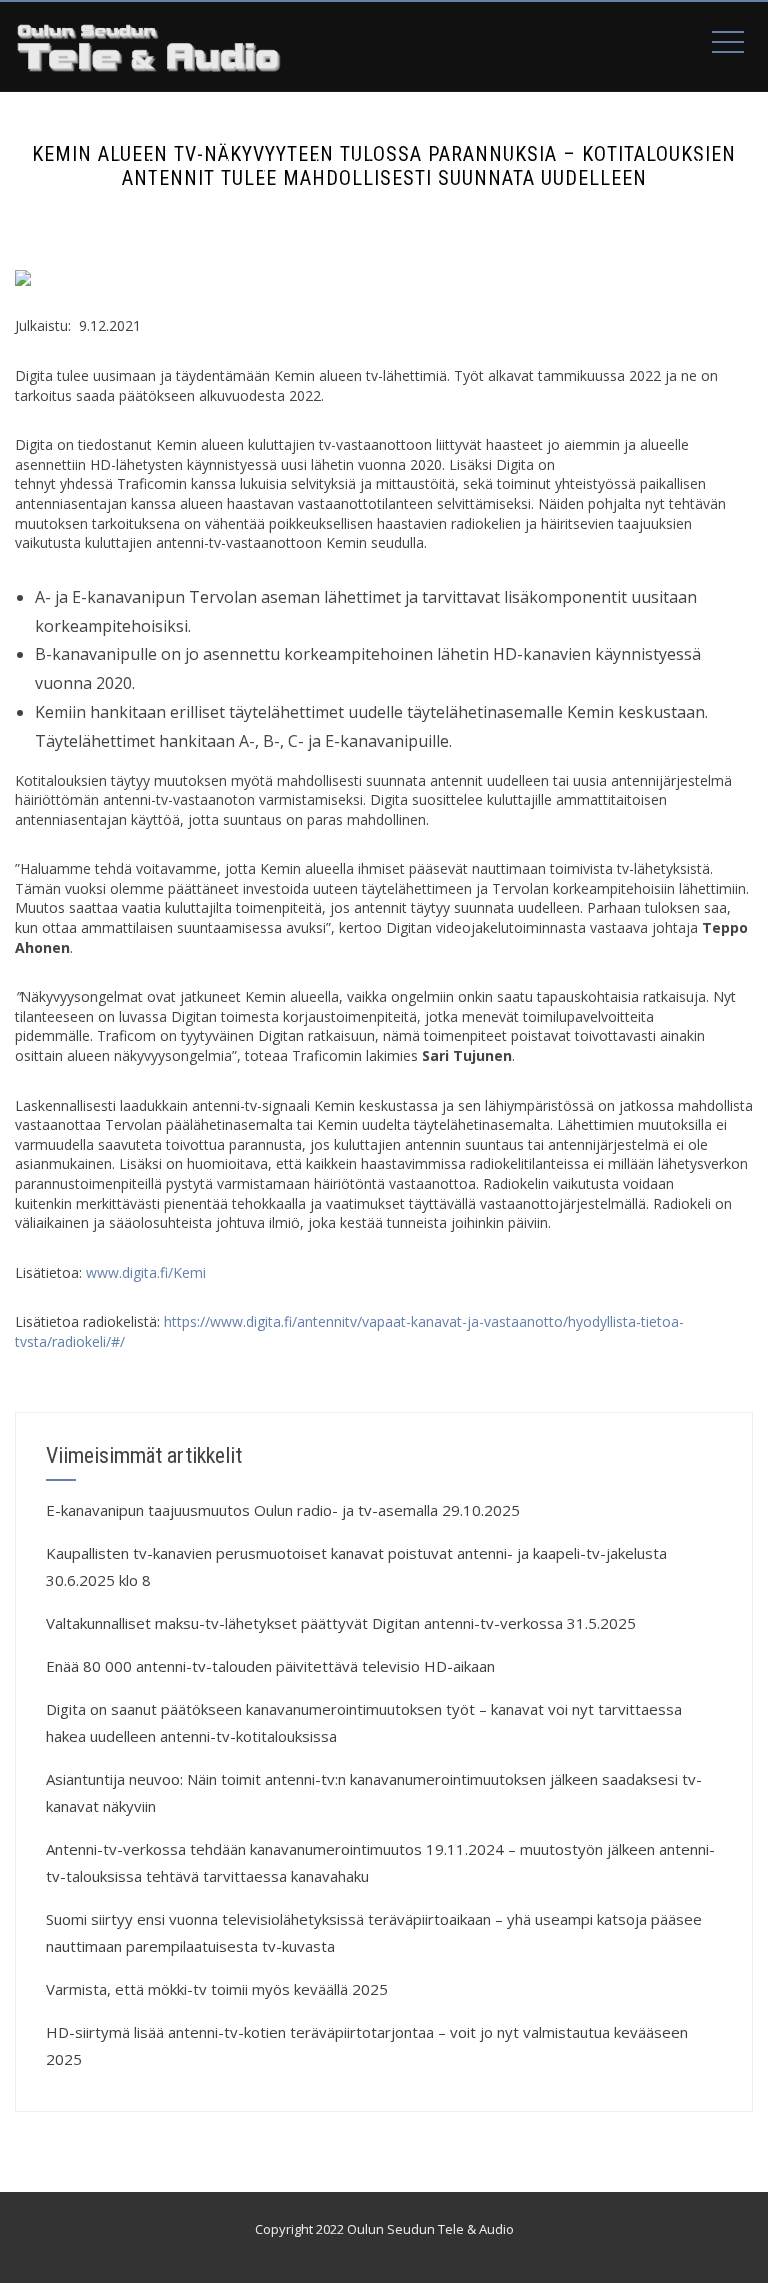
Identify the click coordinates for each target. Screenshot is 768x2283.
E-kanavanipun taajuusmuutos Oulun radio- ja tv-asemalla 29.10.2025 (283, 1510)
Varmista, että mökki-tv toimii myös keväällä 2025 (217, 1989)
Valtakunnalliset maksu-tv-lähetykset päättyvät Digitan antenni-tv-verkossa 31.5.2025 (341, 1623)
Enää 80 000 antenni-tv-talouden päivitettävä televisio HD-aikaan (270, 1666)
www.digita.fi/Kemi (146, 1272)
